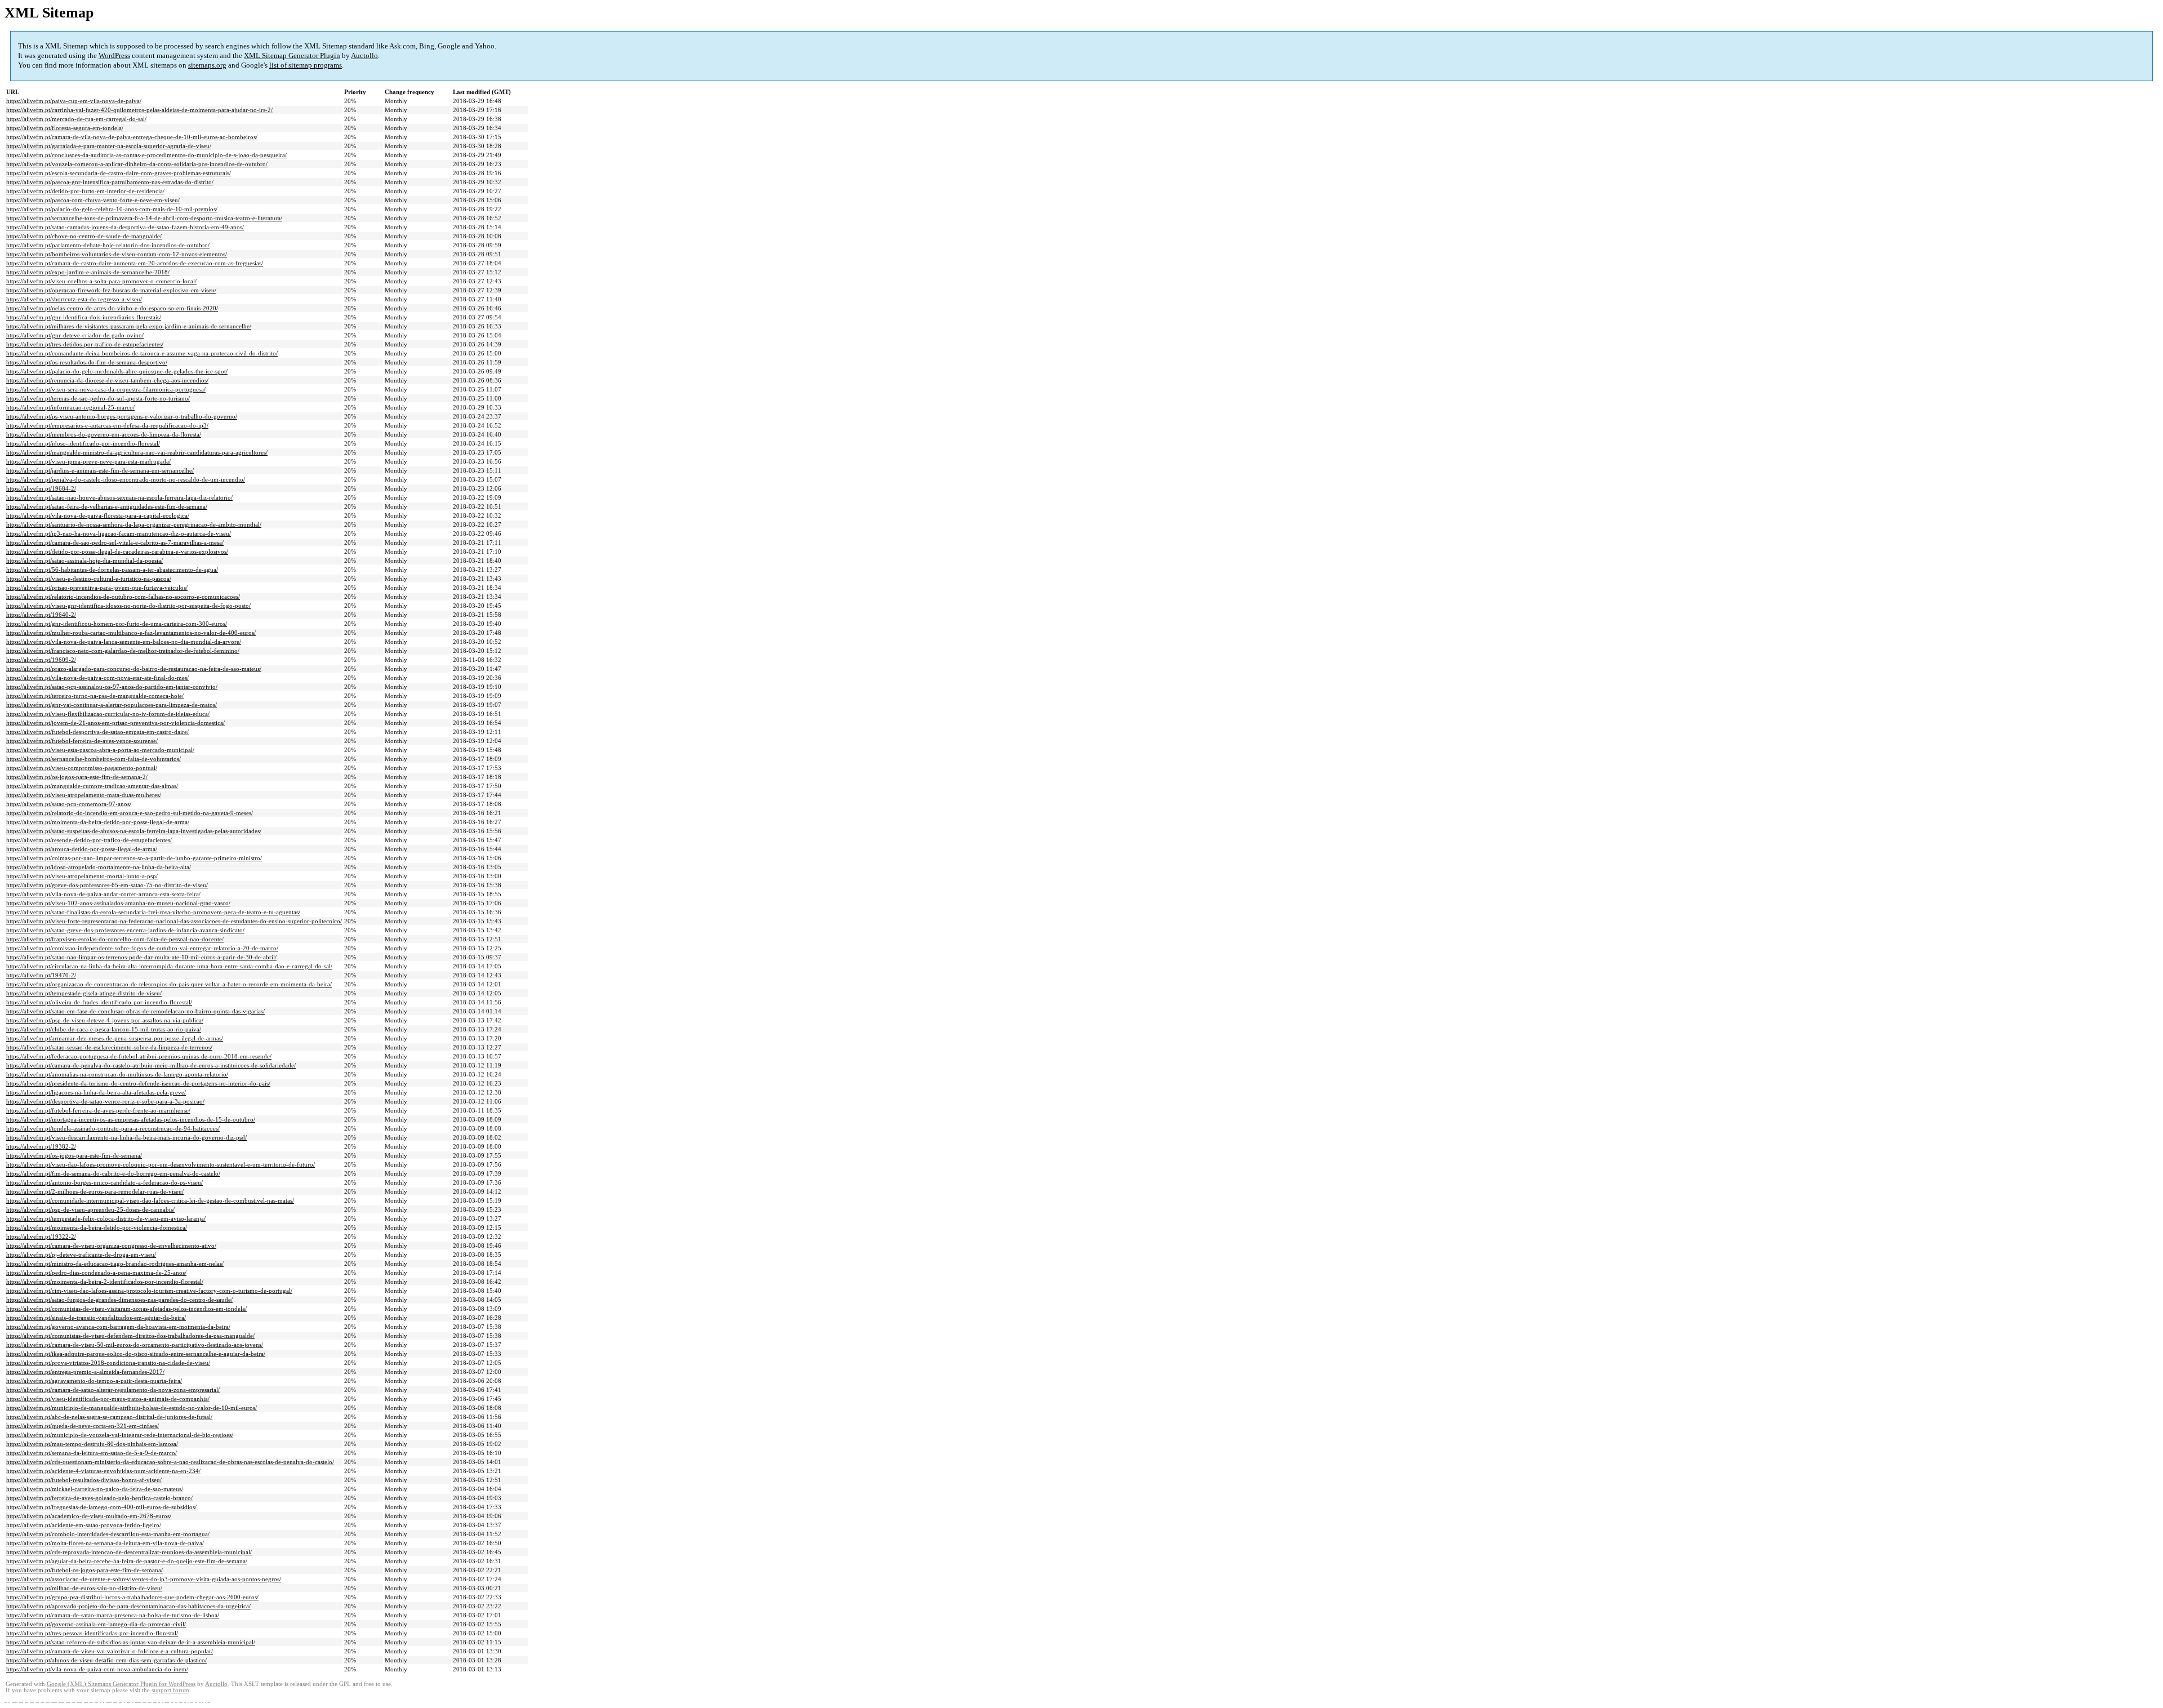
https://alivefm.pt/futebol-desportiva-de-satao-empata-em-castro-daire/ (97, 732)
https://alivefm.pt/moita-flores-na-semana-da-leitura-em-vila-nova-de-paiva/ (105, 1543)
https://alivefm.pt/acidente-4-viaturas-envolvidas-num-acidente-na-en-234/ (103, 1471)
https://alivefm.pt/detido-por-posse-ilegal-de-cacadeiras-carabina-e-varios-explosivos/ (117, 551)
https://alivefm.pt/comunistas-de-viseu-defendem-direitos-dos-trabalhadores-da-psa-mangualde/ (130, 1336)
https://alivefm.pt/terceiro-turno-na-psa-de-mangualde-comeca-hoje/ (95, 696)
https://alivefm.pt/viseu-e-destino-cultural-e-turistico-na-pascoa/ (89, 579)
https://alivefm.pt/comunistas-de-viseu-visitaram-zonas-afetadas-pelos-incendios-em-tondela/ (126, 1309)
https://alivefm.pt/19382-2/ (41, 1146)
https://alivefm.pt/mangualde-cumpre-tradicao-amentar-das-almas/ (92, 786)
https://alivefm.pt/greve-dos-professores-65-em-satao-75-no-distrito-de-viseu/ (107, 885)
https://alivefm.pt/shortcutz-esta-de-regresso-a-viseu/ (74, 299)
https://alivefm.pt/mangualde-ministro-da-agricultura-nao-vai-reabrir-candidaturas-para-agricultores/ (137, 452)
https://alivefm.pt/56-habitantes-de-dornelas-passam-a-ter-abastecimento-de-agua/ (112, 570)
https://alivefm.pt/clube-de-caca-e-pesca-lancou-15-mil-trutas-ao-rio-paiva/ (104, 1029)
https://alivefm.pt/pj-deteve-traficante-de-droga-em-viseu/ (81, 1255)
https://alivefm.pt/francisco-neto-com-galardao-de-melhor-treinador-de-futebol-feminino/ (123, 651)
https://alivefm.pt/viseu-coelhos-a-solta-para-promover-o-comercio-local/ (101, 281)
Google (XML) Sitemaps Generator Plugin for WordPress (121, 1684)
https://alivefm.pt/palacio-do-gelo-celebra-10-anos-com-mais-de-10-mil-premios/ (112, 209)
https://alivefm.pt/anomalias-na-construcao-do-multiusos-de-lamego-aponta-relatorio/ (117, 1074)
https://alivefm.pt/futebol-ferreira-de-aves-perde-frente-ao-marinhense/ (98, 1110)
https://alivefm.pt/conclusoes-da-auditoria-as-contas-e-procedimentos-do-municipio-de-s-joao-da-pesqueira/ (146, 155)
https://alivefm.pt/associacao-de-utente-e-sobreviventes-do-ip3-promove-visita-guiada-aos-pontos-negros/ (144, 1579)
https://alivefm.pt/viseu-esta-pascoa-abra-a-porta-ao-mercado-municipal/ (100, 750)
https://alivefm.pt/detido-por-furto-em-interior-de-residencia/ (85, 191)
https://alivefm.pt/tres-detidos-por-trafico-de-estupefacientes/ (85, 344)
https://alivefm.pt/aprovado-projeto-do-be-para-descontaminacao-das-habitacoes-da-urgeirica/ (128, 1606)
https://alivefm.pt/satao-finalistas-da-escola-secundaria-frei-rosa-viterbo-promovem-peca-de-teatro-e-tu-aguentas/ (153, 912)
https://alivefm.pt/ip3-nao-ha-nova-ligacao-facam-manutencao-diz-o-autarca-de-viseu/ (119, 533)
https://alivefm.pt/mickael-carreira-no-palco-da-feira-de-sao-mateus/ (95, 1489)
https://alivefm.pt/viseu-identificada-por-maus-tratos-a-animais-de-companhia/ (108, 1399)
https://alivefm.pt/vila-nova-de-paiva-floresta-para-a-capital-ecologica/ (98, 515)
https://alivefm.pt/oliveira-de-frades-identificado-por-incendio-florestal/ (99, 1002)
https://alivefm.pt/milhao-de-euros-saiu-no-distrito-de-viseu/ (84, 1588)
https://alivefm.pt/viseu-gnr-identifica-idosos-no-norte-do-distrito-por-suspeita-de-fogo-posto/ (128, 606)
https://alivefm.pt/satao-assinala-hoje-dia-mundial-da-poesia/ (84, 561)
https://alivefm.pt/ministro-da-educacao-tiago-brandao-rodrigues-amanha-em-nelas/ (115, 1264)
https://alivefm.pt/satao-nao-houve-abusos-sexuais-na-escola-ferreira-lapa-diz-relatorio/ (119, 497)
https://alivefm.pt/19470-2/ (41, 975)
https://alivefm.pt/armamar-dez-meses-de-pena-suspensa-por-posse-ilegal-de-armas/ (115, 1038)
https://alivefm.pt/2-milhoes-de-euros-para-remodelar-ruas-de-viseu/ (95, 1191)
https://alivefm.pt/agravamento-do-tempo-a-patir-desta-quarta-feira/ (94, 1381)
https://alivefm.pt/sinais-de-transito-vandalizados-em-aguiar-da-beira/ (96, 1318)
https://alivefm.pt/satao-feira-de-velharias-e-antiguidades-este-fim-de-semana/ (107, 506)
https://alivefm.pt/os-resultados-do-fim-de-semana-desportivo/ (87, 362)
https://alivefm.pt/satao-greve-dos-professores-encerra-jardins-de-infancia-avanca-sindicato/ (125, 930)
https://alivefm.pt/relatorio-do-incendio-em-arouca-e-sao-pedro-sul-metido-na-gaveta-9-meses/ (130, 813)
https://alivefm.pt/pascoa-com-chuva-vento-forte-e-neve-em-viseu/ (93, 200)
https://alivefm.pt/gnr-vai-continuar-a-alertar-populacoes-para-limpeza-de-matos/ (112, 705)
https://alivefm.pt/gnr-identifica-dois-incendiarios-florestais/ (84, 317)
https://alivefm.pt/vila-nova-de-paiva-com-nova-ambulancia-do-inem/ (97, 1669)
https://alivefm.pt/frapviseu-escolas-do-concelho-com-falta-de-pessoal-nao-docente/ (115, 939)
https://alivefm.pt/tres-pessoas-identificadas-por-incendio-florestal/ (92, 1633)
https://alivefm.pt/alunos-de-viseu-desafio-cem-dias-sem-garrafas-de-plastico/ (106, 1660)
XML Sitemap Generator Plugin (292, 55)
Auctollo (364, 55)
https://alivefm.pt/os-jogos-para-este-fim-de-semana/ (74, 1155)
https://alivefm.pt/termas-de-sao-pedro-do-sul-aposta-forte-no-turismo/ (98, 398)
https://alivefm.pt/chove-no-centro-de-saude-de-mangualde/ (84, 236)
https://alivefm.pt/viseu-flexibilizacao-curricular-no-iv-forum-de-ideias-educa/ (108, 714)
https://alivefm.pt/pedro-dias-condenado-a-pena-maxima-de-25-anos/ (96, 1273)
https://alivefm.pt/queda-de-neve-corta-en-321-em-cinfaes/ (83, 1426)
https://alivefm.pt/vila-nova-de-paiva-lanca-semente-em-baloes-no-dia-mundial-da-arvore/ (124, 642)
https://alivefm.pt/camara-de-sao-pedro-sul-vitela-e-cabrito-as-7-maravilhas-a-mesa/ (115, 542)
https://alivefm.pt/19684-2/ (41, 488)
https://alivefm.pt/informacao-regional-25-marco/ (70, 407)
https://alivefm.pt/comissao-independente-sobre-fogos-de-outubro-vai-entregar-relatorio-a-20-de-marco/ (142, 948)
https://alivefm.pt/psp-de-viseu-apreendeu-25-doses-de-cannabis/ (90, 1209)
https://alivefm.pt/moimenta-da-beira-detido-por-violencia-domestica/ (97, 1227)
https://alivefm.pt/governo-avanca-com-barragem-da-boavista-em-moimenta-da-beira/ (118, 1327)
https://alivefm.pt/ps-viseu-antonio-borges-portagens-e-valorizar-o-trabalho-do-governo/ (122, 416)
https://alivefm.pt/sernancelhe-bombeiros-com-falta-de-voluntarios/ (94, 759)
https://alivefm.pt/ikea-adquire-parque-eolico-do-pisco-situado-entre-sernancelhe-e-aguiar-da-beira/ (136, 1354)
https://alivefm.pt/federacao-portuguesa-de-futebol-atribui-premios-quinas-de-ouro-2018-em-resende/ (139, 1056)
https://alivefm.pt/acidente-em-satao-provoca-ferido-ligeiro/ (84, 1525)
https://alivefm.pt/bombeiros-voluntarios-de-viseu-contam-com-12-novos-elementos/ (117, 254)
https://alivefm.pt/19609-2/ (41, 660)
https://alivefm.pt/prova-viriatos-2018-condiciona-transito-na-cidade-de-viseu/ (108, 1363)
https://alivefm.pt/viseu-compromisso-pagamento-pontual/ (82, 768)
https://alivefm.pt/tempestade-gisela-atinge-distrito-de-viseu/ (84, 993)
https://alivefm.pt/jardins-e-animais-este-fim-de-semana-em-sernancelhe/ (100, 470)
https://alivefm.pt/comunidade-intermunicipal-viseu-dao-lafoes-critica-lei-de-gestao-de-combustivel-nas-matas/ (150, 1200)
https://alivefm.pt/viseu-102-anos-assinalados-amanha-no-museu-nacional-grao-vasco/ (118, 903)
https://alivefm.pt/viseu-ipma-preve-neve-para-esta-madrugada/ (88, 461)
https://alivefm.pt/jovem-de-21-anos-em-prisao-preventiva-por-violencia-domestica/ (115, 723)
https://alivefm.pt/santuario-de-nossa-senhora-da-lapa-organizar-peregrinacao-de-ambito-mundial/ (134, 524)
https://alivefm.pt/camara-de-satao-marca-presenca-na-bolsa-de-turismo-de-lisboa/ (113, 1615)
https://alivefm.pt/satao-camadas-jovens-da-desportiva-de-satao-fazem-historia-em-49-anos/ (125, 227)
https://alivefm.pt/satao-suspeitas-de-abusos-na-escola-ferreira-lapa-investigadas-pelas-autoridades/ (134, 831)
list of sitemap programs (306, 65)
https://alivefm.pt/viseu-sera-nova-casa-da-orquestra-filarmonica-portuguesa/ (106, 389)
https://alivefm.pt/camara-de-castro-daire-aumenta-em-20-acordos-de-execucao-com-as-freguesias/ (135, 263)
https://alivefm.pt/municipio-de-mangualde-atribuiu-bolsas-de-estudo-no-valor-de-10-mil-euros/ (132, 1408)
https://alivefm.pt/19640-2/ (41, 615)
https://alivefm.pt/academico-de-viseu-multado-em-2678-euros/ (89, 1516)
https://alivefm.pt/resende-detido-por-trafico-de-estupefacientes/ (89, 840)
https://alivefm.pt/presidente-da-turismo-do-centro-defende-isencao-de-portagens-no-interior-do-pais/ (138, 1083)
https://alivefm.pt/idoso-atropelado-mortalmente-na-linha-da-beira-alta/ (99, 867)
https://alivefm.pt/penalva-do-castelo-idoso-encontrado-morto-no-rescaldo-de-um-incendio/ (126, 479)
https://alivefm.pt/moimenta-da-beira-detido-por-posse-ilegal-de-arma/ (98, 822)
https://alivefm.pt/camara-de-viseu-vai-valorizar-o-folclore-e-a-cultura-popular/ (110, 1651)
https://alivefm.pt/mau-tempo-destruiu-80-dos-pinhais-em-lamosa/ (92, 1444)
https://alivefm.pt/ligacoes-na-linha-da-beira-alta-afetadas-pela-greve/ (96, 1092)
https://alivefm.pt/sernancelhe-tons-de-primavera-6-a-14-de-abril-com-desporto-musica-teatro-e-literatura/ (144, 218)
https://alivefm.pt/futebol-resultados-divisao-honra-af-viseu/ (84, 1480)
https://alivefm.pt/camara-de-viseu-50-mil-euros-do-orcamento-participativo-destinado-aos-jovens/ (135, 1345)
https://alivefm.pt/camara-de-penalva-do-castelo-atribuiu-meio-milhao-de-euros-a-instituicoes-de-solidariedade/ (151, 1065)
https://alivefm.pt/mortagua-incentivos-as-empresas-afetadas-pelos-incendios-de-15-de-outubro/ (131, 1119)
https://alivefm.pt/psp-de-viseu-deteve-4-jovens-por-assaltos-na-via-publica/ (105, 1020)
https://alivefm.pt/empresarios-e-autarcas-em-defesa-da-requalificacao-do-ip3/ (107, 425)
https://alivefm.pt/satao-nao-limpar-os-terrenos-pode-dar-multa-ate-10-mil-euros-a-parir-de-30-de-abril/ (141, 957)
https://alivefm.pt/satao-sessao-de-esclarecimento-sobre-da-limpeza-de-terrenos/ (109, 1047)
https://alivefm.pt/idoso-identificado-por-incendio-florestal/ (83, 443)
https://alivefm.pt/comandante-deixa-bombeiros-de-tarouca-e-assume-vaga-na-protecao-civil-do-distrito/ (142, 353)
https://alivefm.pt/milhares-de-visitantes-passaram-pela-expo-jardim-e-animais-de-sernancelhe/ (129, 326)
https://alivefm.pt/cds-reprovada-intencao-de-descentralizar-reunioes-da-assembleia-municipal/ (129, 1552)
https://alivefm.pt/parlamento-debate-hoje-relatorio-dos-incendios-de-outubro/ (108, 245)
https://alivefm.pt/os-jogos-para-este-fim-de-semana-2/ (77, 777)
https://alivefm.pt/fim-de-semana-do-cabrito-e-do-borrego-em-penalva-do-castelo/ (113, 1173)
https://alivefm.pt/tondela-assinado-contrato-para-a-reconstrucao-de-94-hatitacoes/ (113, 1128)
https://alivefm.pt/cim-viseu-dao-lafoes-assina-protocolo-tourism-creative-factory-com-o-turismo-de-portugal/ (149, 1291)
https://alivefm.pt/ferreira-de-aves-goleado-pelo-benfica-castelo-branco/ (99, 1498)
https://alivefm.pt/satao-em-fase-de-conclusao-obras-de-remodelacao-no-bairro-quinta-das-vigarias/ (135, 1011)
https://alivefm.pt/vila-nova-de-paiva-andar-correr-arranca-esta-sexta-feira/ (103, 894)
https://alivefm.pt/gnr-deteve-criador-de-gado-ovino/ (75, 335)
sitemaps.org (207, 65)
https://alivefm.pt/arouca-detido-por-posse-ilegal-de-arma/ (82, 849)
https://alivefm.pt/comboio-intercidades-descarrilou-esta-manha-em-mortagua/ (108, 1534)
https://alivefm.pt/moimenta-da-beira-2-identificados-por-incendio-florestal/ (105, 1282)
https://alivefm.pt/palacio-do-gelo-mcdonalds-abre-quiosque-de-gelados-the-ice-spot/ (117, 371)
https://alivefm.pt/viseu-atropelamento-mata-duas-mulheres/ (84, 795)
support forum (170, 1690)
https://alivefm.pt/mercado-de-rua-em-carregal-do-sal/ (76, 119)
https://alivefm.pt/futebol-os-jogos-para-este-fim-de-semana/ (84, 1570)
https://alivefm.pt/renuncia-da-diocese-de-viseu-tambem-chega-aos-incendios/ (107, 380)
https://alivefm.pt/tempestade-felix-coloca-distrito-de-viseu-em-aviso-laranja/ (106, 1218)
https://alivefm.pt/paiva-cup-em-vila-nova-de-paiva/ (74, 101)
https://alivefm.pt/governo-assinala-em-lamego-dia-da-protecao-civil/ (96, 1624)
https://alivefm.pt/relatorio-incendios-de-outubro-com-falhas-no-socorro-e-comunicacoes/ (123, 597)
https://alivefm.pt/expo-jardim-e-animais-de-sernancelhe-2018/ (88, 272)
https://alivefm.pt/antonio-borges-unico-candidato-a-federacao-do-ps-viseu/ (104, 1182)
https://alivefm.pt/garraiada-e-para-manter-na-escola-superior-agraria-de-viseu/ (109, 146)
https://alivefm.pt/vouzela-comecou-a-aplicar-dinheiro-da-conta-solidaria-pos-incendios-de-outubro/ (137, 164)
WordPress (114, 55)
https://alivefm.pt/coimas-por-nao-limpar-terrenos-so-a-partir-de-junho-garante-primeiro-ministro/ (134, 858)
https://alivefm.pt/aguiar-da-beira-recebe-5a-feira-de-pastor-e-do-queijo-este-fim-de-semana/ (127, 1561)
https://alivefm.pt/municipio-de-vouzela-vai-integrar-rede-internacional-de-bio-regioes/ (120, 1435)
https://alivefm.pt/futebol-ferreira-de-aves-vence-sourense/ (82, 741)
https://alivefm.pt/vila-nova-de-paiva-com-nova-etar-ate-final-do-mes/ (97, 678)
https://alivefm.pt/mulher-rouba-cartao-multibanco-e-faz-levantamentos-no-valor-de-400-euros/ (131, 633)
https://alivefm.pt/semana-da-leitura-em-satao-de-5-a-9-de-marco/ (92, 1453)
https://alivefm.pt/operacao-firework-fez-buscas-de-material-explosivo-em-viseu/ (111, 290)
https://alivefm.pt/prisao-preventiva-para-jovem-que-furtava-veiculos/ (97, 588)
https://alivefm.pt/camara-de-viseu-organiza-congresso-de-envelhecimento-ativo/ (111, 1246)
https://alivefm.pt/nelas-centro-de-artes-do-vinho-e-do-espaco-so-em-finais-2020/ (112, 308)
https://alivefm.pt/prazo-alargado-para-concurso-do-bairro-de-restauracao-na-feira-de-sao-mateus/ (134, 669)
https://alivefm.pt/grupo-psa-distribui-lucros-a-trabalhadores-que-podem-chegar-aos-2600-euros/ (132, 1597)
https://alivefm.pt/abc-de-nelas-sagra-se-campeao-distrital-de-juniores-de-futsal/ (109, 1417)
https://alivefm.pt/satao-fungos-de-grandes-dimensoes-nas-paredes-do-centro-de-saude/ (119, 1300)
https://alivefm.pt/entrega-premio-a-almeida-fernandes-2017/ (85, 1372)
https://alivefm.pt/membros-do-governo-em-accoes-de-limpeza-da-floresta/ (104, 434)
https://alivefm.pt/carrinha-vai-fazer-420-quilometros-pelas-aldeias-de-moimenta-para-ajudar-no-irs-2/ (139, 110)
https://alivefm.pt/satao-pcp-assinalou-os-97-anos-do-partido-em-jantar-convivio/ (112, 687)
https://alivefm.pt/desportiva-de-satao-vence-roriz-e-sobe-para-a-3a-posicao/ (105, 1101)
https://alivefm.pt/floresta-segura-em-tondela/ (65, 128)
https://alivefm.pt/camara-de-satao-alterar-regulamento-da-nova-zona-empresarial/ (113, 1390)
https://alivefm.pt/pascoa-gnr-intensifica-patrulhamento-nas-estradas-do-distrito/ (110, 182)
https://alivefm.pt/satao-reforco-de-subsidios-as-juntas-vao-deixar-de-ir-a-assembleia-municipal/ (131, 1642)
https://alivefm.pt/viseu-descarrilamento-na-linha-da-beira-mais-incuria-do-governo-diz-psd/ (126, 1137)
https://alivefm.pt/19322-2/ (41, 1236)
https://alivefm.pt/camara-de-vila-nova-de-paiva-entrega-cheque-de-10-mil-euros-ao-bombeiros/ (132, 137)
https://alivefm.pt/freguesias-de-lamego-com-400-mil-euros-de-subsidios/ (101, 1507)
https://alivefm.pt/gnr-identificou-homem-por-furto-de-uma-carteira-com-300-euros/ (117, 624)
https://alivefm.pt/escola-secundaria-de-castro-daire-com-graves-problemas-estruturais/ (119, 173)
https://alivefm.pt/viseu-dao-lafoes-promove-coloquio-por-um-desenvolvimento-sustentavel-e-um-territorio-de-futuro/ (161, 1164)
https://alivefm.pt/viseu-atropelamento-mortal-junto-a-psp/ (82, 876)
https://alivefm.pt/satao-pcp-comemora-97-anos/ (69, 804)
